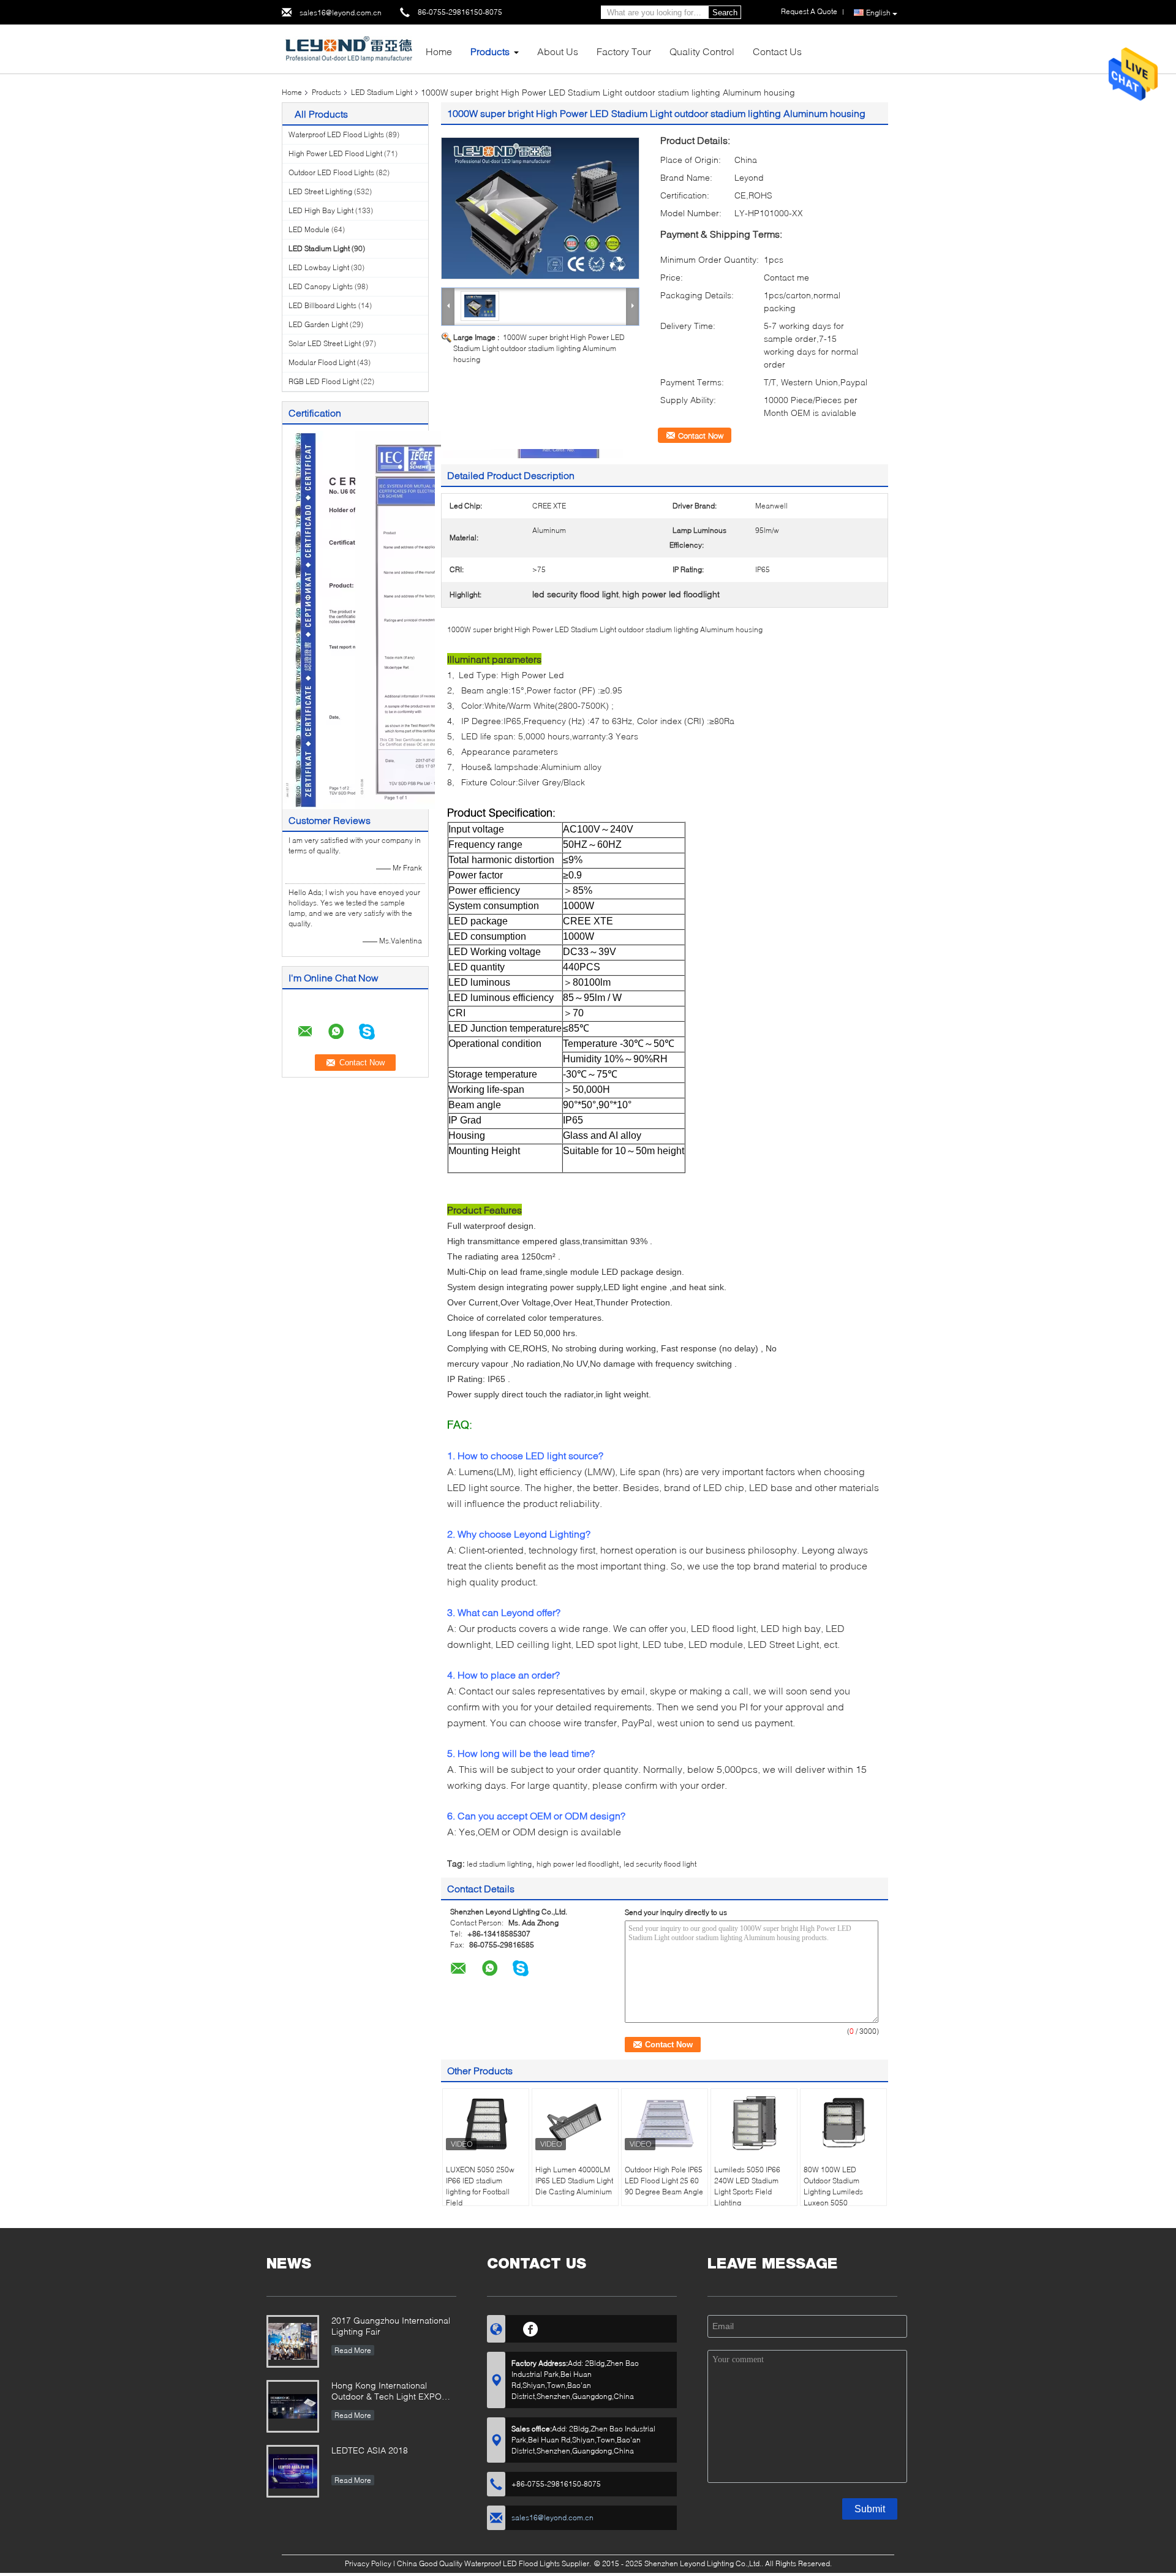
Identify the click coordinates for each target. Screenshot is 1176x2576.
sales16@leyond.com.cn (341, 13)
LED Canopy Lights (321, 286)
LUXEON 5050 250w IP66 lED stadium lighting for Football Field (480, 2186)
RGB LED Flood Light (324, 381)
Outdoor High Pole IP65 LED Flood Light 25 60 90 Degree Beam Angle (664, 2181)
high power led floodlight (578, 1864)
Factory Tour (624, 51)
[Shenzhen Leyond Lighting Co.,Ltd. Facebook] (531, 2327)
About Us (558, 51)
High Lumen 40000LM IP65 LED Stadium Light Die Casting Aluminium (574, 2181)
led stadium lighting (499, 1864)
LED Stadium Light (382, 92)
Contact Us (777, 51)
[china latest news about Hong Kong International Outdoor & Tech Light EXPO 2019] (293, 2406)
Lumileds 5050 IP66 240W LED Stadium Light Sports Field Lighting (747, 2186)
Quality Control (702, 51)
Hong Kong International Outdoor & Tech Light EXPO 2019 (386, 2392)
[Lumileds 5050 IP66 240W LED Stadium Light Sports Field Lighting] (754, 2123)
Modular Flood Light (322, 362)
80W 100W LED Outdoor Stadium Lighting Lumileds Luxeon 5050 (833, 2186)
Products (490, 51)
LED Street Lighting (320, 191)
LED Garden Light (318, 324)
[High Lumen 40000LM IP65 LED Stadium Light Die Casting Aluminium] (575, 2123)
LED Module (309, 229)
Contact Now (701, 436)
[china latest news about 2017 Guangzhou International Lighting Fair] (293, 2341)
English (878, 13)
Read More (353, 2350)
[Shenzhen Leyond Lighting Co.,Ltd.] (349, 48)
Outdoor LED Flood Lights (331, 172)
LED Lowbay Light (319, 267)
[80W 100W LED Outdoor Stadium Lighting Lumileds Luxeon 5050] (843, 2123)
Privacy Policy (368, 2563)
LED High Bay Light (321, 210)
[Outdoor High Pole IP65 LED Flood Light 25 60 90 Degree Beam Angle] (665, 2123)
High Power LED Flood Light (335, 153)
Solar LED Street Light (325, 343)
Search (725, 13)
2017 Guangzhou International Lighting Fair (391, 2326)
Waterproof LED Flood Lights (336, 134)
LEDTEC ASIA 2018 (370, 2450)
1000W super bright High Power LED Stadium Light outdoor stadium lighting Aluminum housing (539, 348)
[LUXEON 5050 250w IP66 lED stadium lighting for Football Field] (486, 2123)
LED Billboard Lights (322, 305)
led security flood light (660, 1864)
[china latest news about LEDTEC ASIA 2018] (293, 2471)
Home (439, 51)
